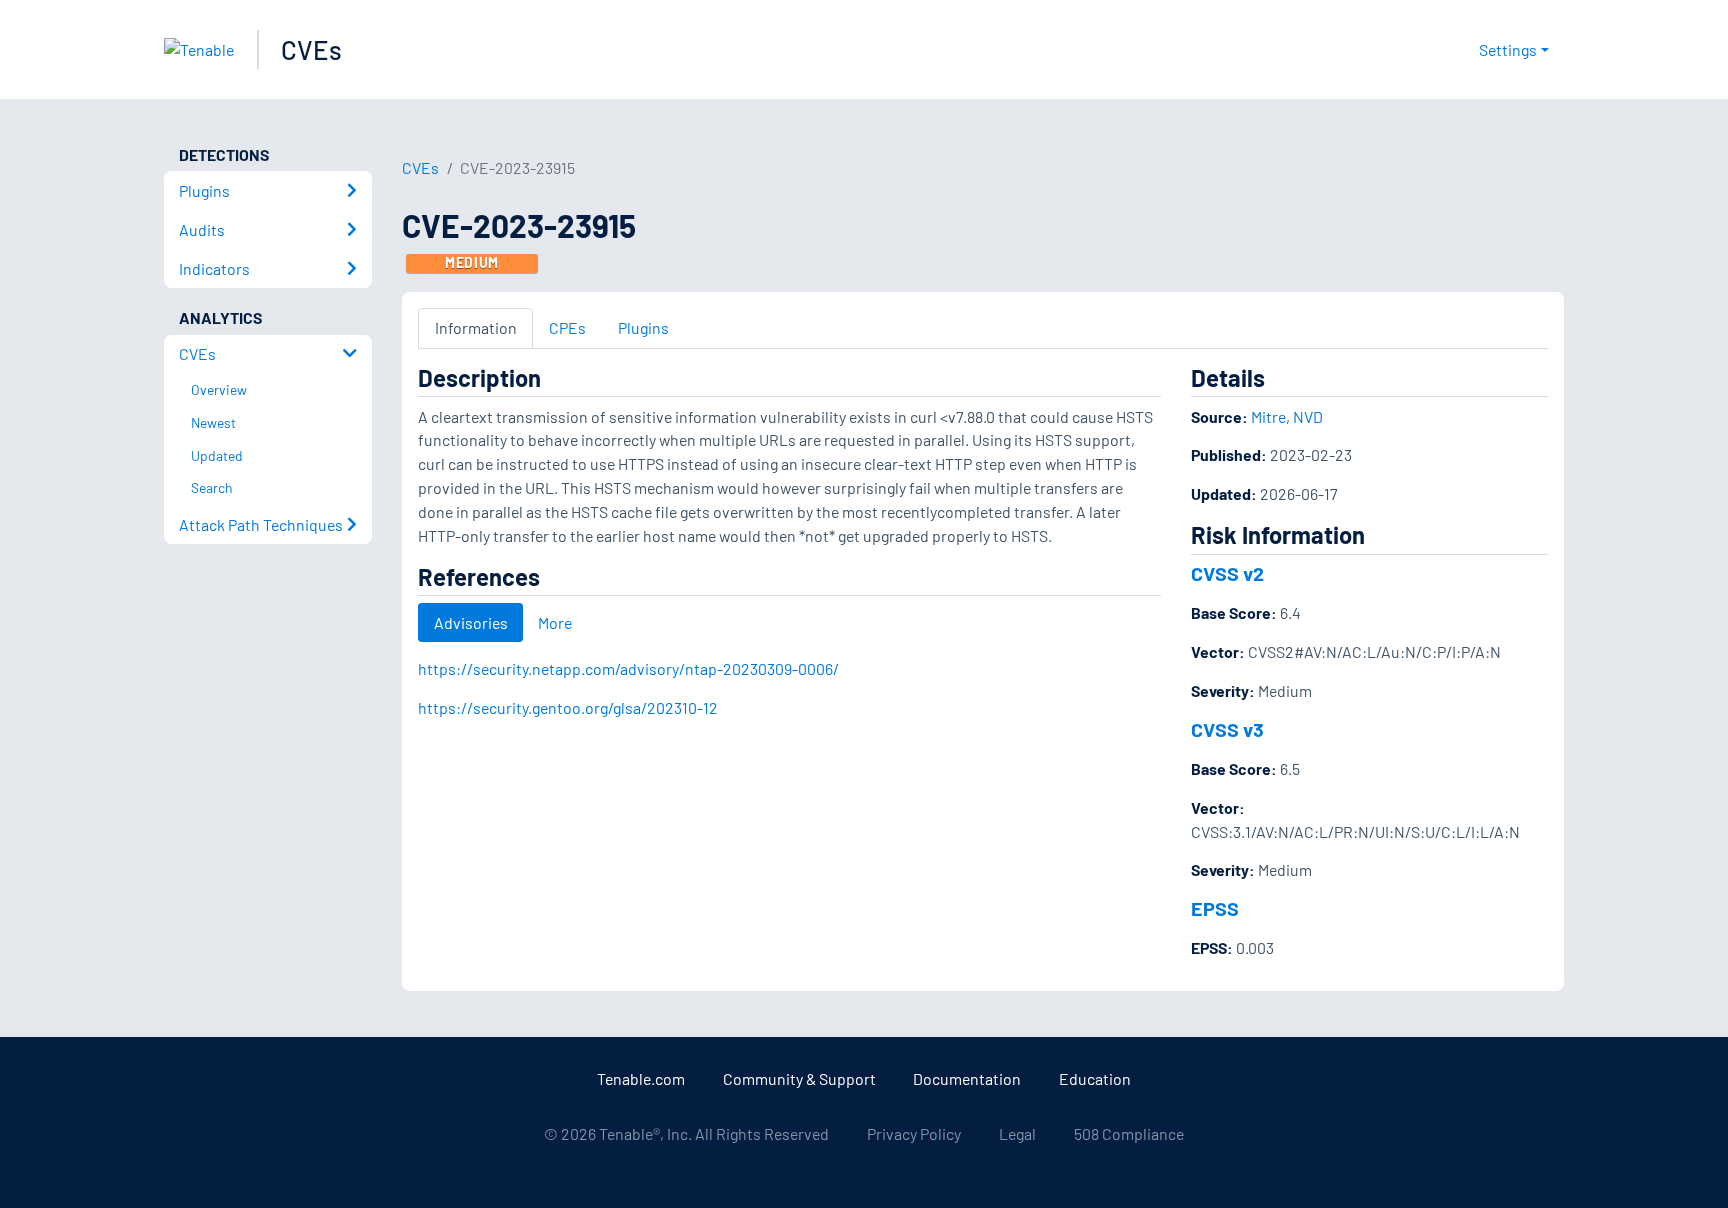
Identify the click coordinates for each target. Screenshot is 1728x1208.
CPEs (567, 327)
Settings (1508, 49)
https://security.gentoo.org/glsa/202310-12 (568, 707)
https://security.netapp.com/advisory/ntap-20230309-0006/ (628, 668)
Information (476, 327)
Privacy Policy (914, 1133)
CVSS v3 (1227, 729)
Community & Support (799, 1078)
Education (1095, 1078)
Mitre (1268, 416)
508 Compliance (1129, 1133)
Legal (1017, 1133)
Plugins (643, 327)
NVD (1308, 416)
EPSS (1215, 908)
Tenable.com (641, 1078)
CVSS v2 (1227, 573)
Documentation (967, 1078)
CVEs (311, 49)
